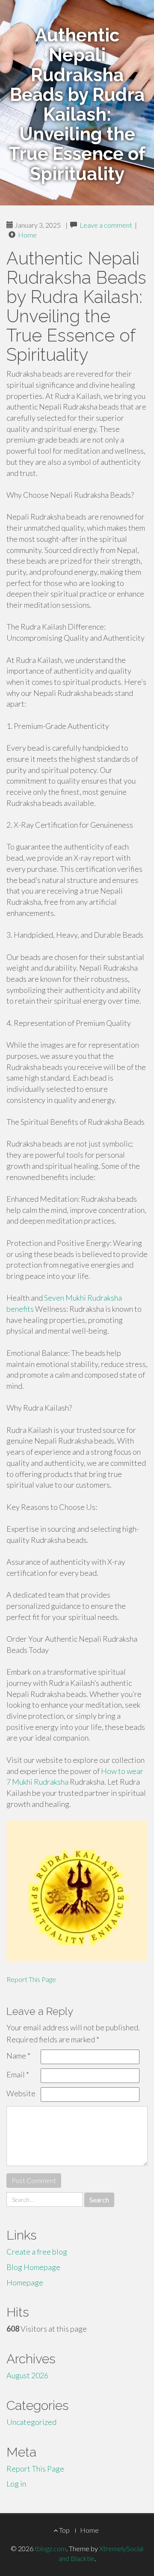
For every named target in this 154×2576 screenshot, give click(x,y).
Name (18, 2056)
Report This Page (31, 1979)
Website (21, 2093)
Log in (16, 2484)
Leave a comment (106, 225)
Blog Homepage (33, 2267)
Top (64, 2530)
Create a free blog (37, 2252)
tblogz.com (50, 2548)
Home (27, 235)
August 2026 (27, 2375)
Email (18, 2074)
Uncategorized (31, 2422)
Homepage (25, 2282)
